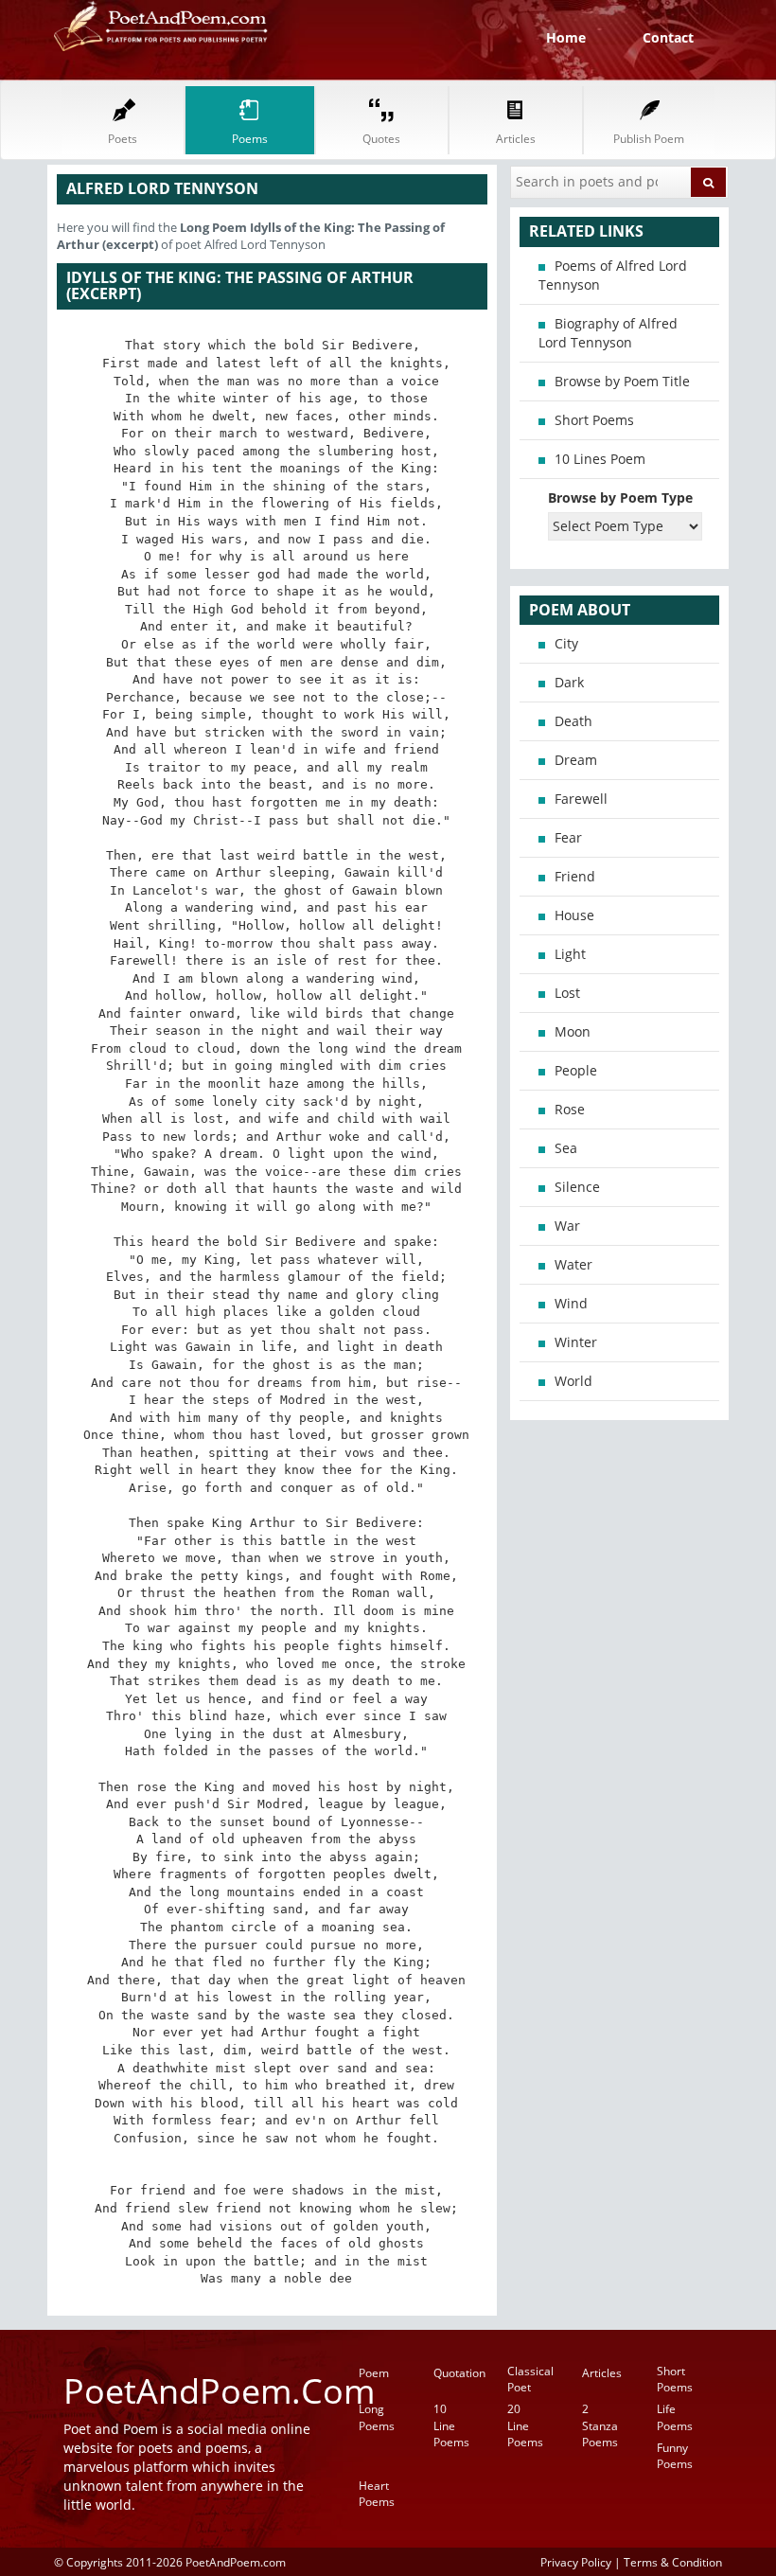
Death (573, 721)
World (573, 1381)
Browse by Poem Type (620, 497)
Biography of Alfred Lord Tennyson (608, 333)
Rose (570, 1109)
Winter (576, 1342)
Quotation (459, 2373)
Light (570, 954)
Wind (571, 1303)
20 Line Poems (525, 2425)
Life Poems (675, 2417)
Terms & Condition (673, 2562)
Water (573, 1264)
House (574, 915)
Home (566, 37)
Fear (568, 837)
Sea (566, 1148)
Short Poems (594, 420)
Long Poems (377, 2417)
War (567, 1226)
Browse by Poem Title (622, 381)
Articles (602, 2373)
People (576, 1070)
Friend (575, 876)
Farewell (581, 799)
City (566, 643)
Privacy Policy (576, 2562)
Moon (573, 1031)
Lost (567, 993)
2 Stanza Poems (600, 2425)
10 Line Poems (451, 2425)
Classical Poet (530, 2379)
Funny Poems (675, 2456)
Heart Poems (377, 2494)
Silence (577, 1187)
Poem (374, 2373)
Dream (576, 760)
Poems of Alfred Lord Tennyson (613, 275)
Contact (668, 37)
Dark (569, 682)
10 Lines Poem (600, 459)
